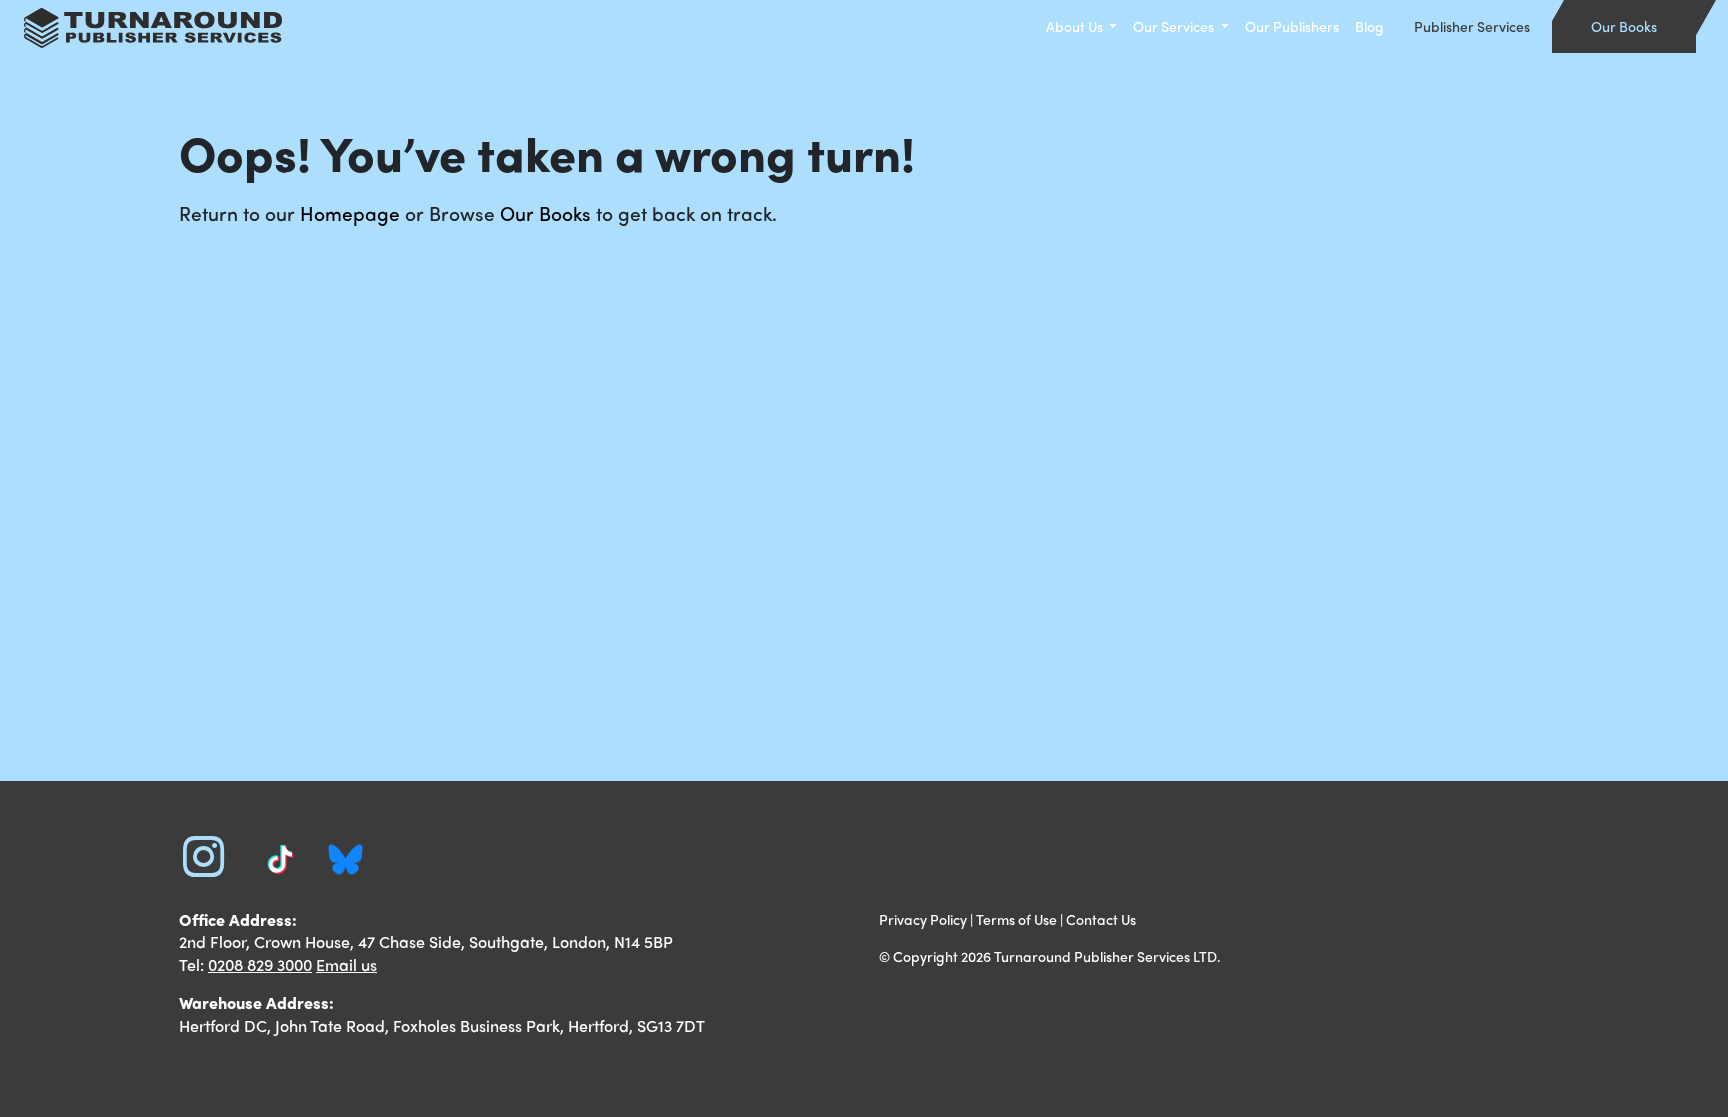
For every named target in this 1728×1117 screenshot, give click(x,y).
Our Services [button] (1175, 26)
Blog (1369, 26)
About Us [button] (1076, 26)
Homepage (350, 213)
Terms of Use (1016, 919)
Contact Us (1101, 919)
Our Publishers (1292, 26)
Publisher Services (1472, 26)
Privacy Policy (923, 919)
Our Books (1624, 26)
